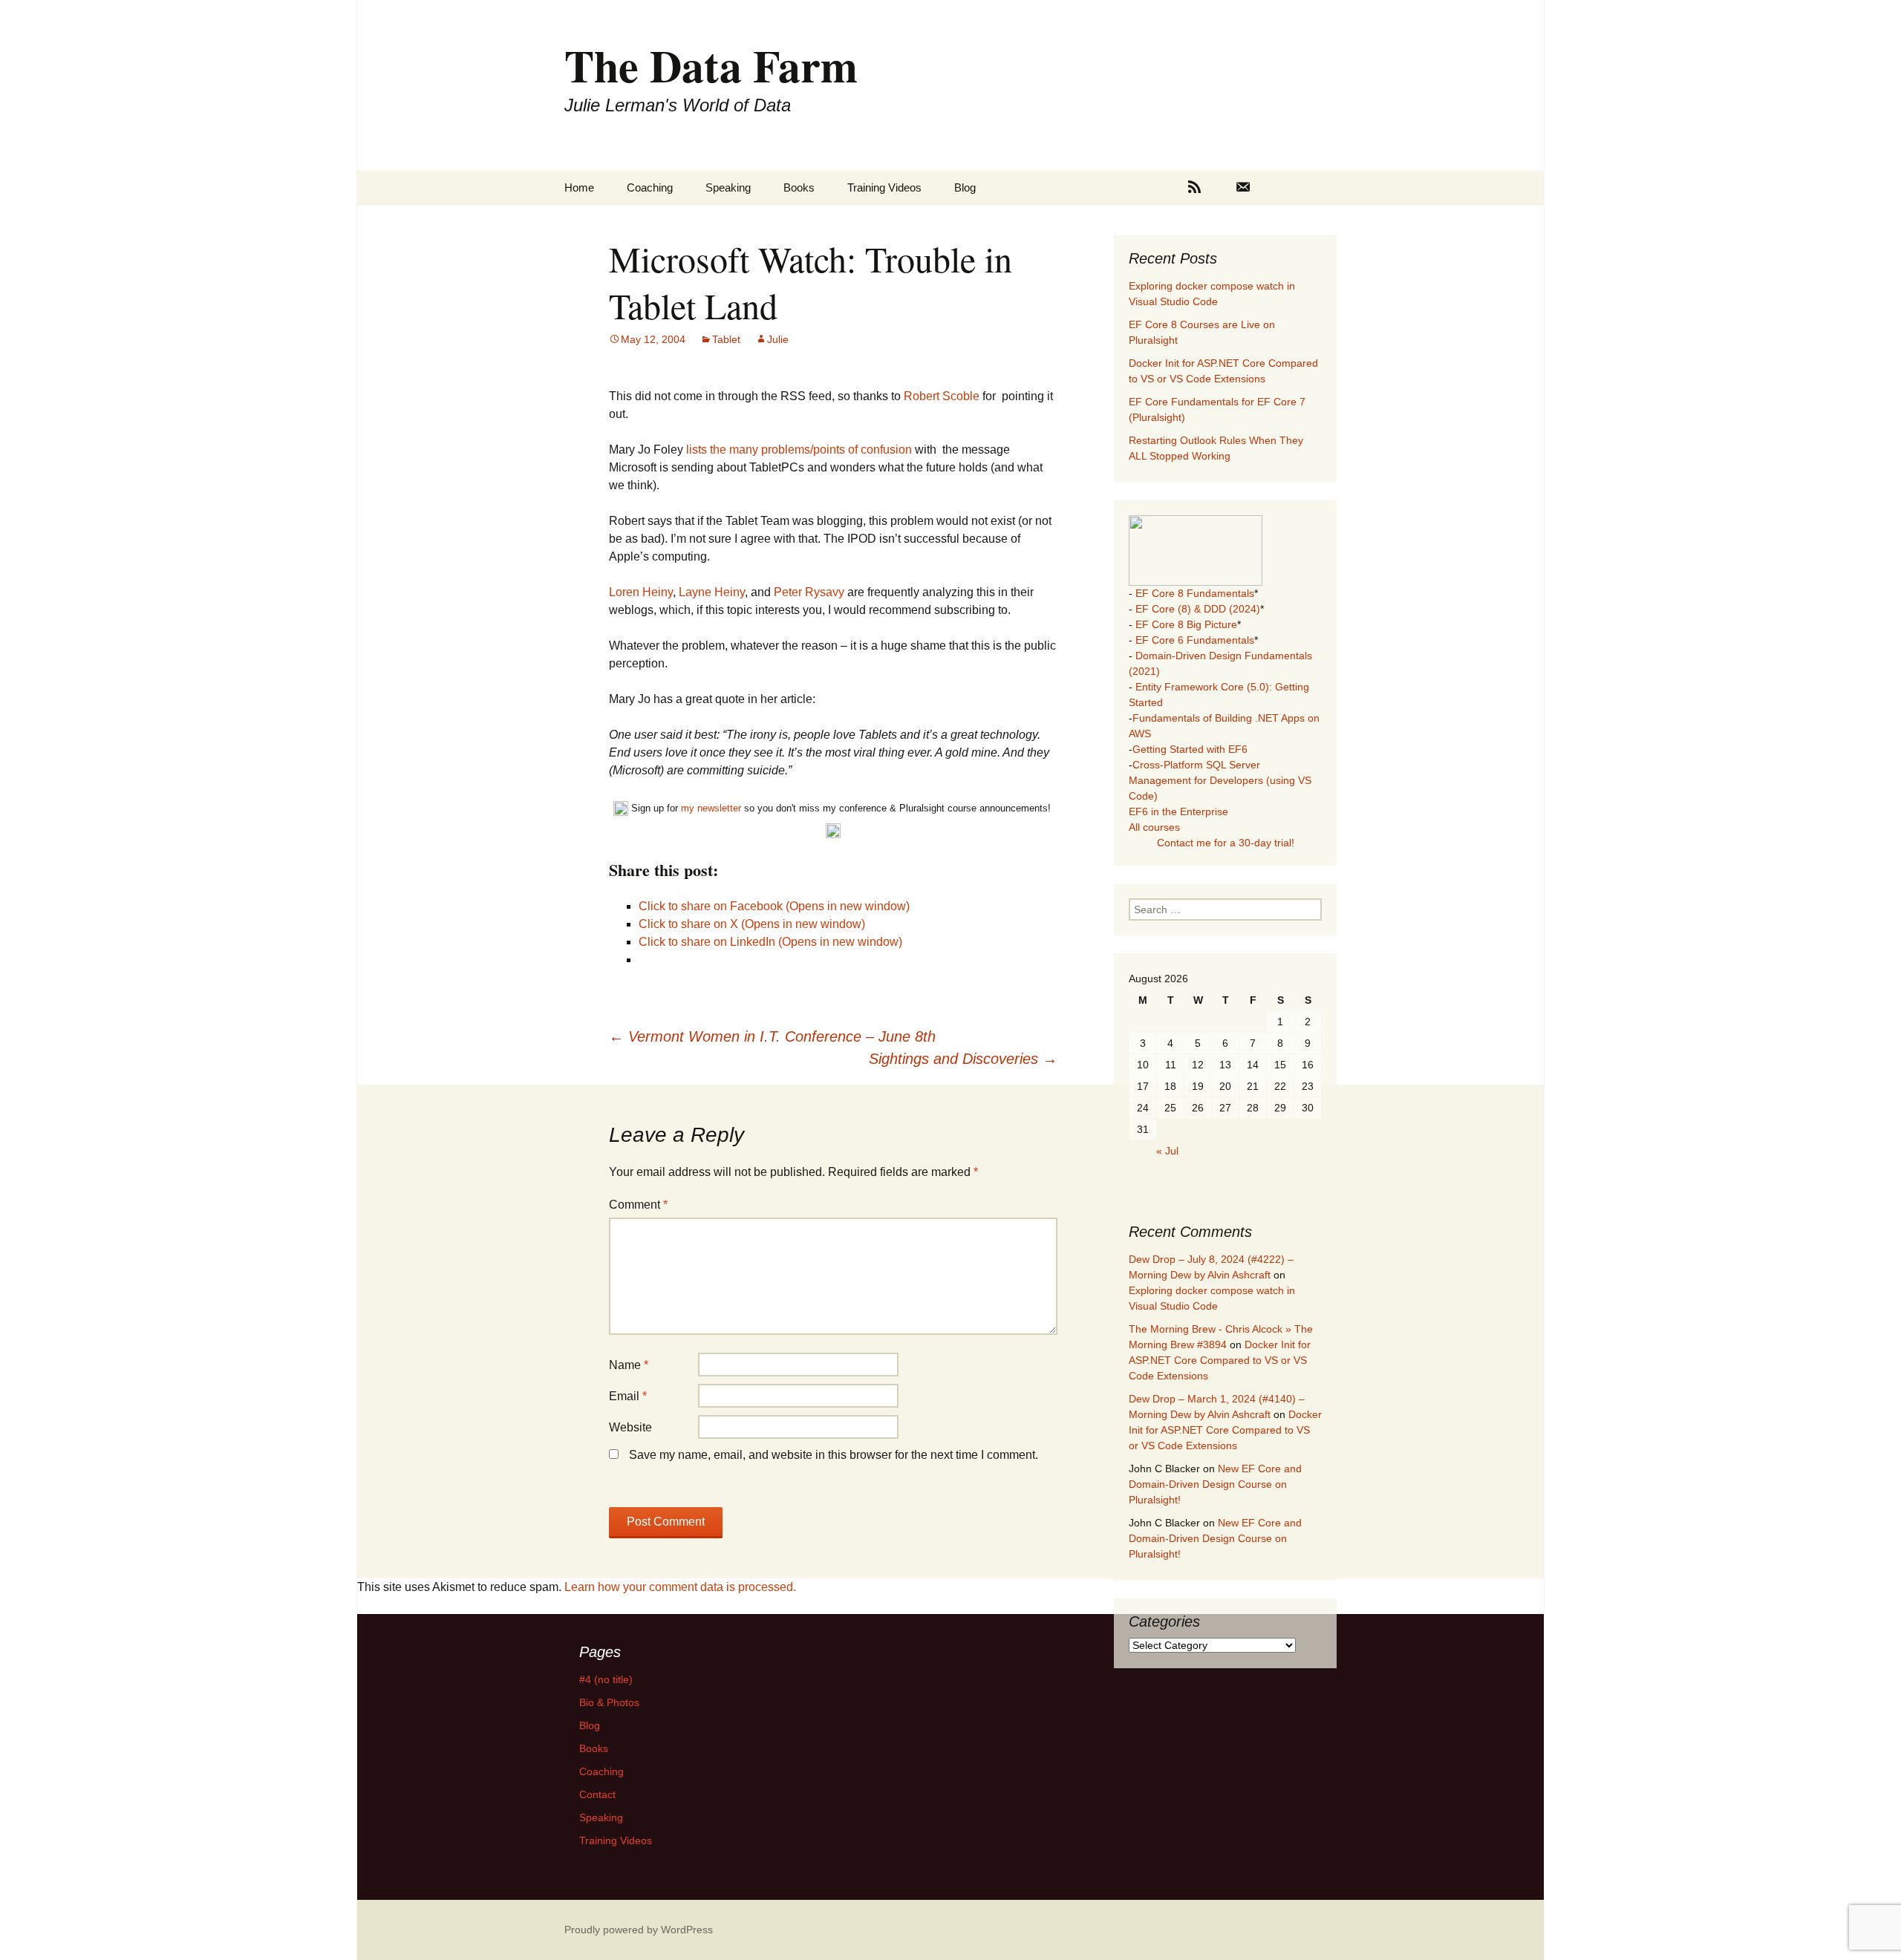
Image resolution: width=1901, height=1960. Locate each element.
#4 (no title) (606, 1679)
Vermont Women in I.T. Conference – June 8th (772, 1036)
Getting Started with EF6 (1190, 749)
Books (799, 187)
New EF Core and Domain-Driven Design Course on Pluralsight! (1215, 1484)
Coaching (650, 187)
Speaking (728, 187)
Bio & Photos (609, 1702)
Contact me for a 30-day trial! (1226, 843)
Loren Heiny (641, 592)
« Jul (1167, 1151)
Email (628, 1396)
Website (630, 1427)
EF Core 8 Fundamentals (1195, 593)
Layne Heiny (712, 592)
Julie (778, 339)
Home (579, 187)
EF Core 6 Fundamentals (1195, 640)
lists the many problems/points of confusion (800, 450)
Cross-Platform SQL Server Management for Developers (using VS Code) (1220, 780)
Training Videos (884, 187)
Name (629, 1365)
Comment (638, 1205)
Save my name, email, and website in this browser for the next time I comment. (834, 1455)
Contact (597, 1794)
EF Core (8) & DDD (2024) (1198, 609)
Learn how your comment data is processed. (680, 1587)
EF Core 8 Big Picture (1186, 624)
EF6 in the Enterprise (1178, 811)
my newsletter (711, 808)
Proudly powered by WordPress (639, 1930)
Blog (965, 187)
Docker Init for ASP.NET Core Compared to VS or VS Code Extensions (1220, 1360)
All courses (1154, 827)
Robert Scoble (943, 396)
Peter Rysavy (809, 592)
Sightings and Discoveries (963, 1059)
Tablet (726, 339)
